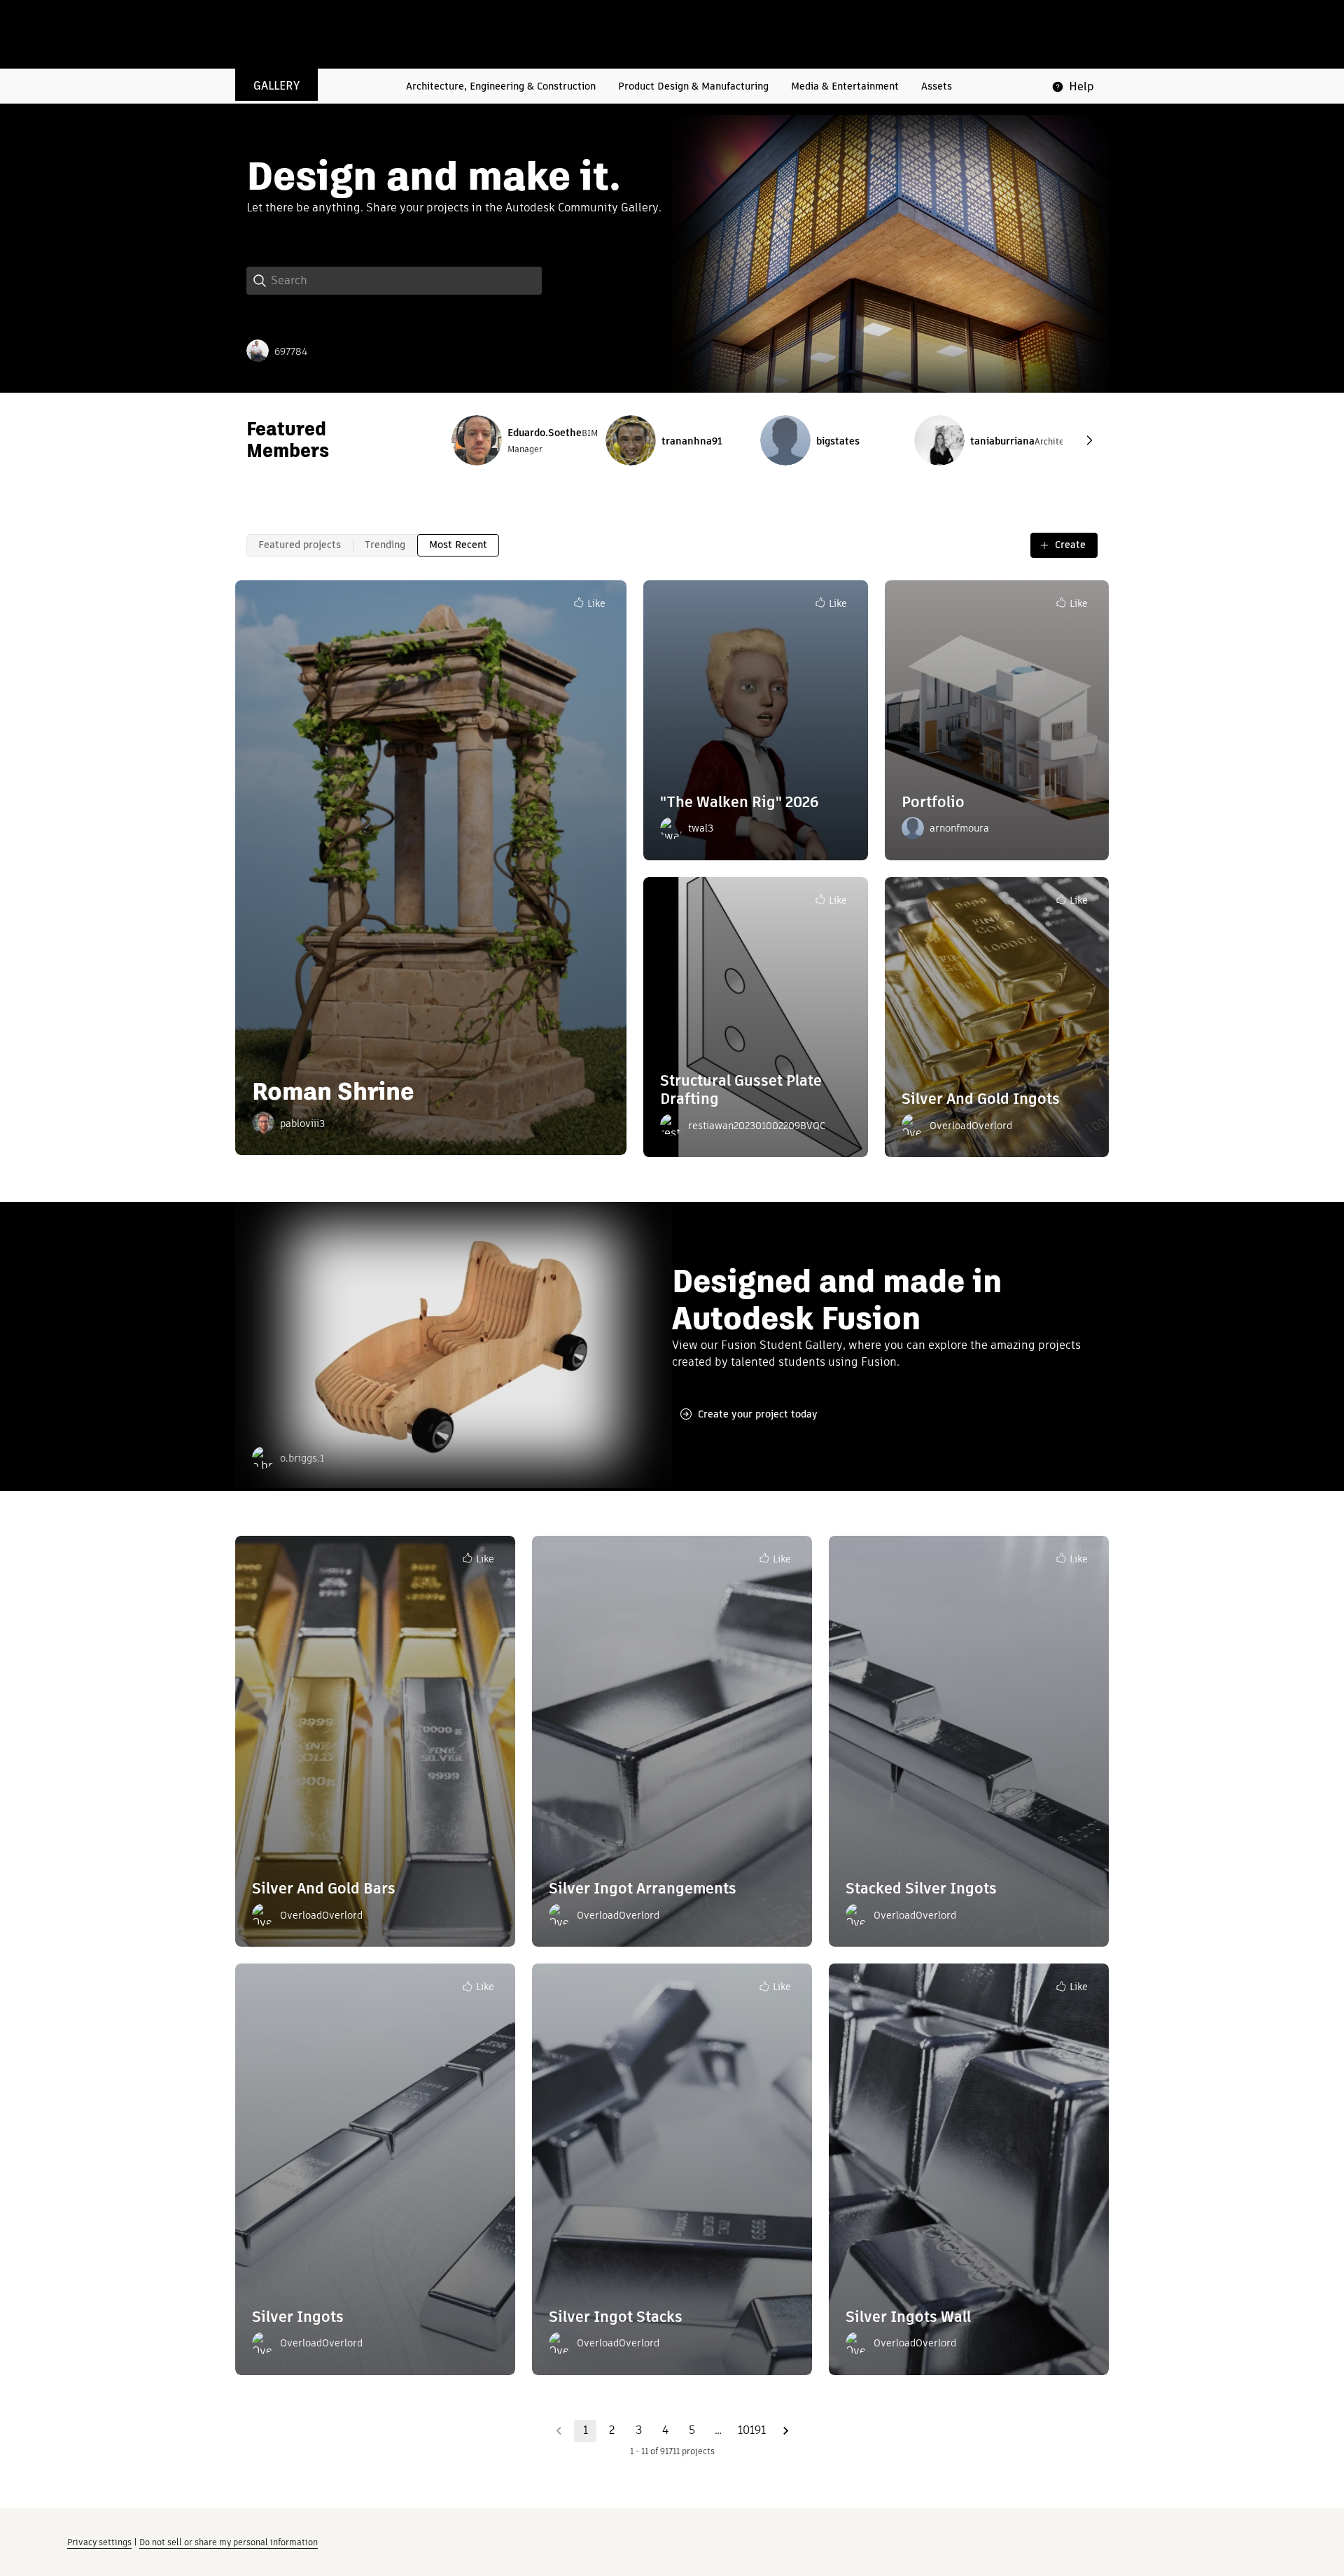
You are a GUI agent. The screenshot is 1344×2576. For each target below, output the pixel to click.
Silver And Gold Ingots (981, 1099)
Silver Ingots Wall (908, 2317)
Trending (385, 545)
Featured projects (300, 545)
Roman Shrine (333, 1091)
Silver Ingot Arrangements (643, 1888)
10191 (752, 2430)
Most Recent (458, 545)
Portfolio (933, 802)
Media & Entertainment (845, 86)
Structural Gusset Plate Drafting (741, 1090)
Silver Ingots (298, 2317)
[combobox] (406, 281)
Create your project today (758, 1414)
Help (1081, 86)
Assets (937, 86)
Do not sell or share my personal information (229, 2542)
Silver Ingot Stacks (616, 2317)
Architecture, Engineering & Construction (501, 86)
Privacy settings (99, 2542)
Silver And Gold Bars (324, 1888)
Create (1070, 545)
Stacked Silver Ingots (921, 1888)
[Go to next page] (785, 2431)
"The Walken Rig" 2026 (739, 802)
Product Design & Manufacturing (693, 86)
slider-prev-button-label (1089, 440)
